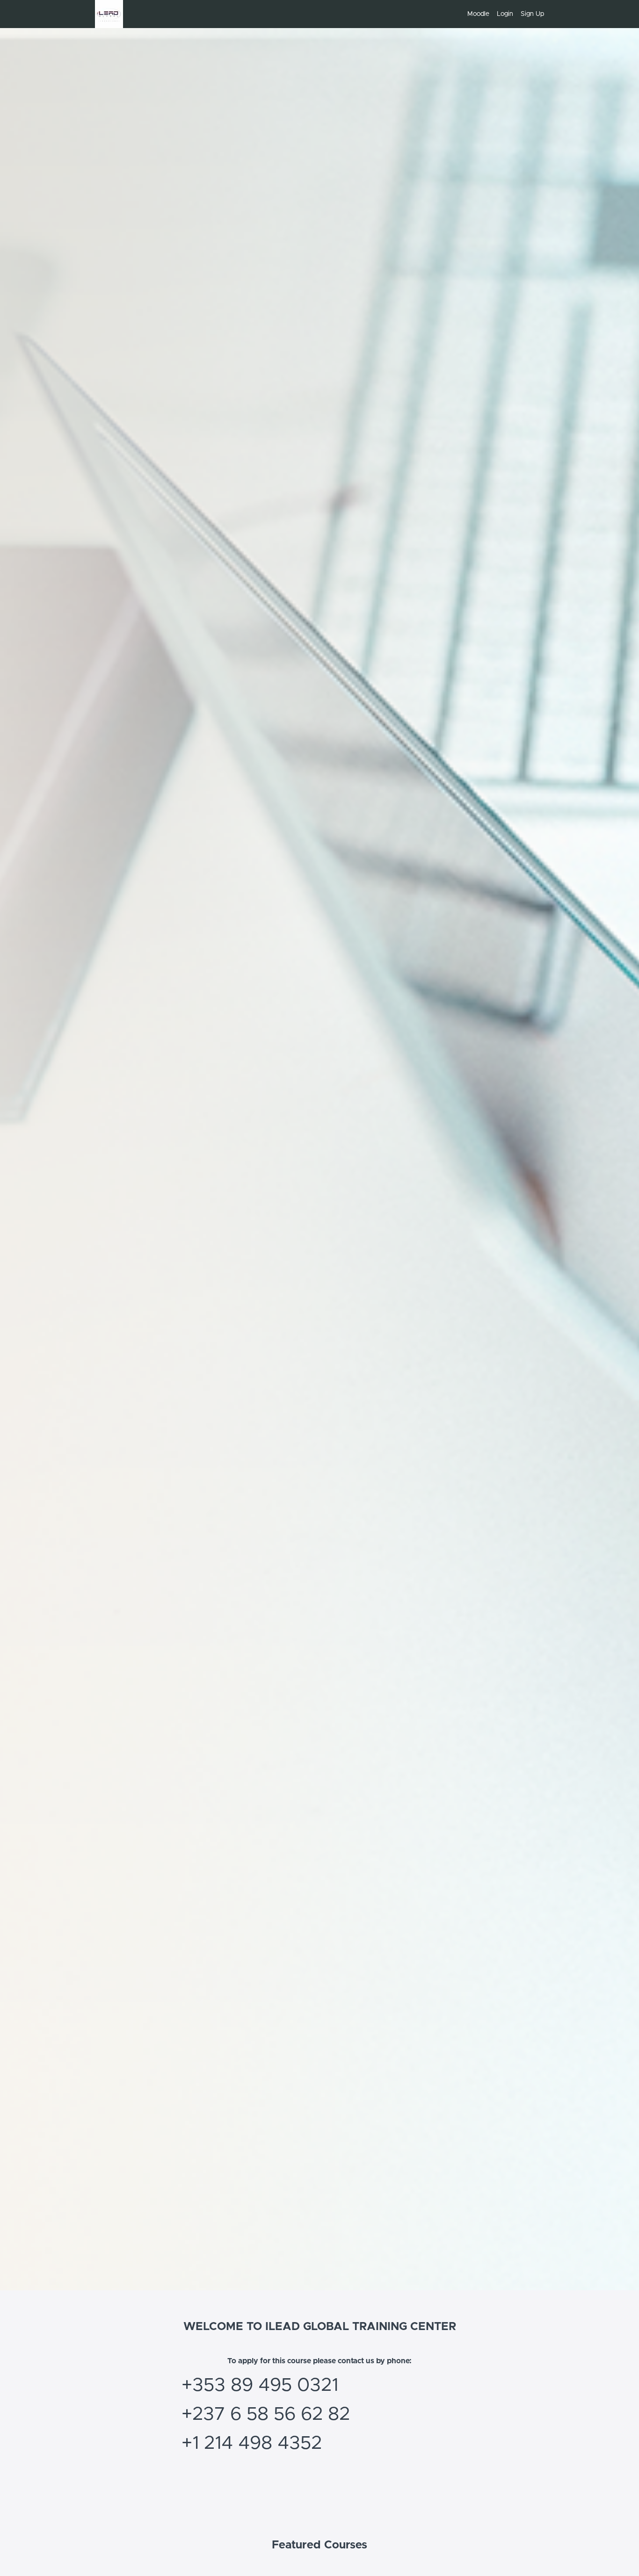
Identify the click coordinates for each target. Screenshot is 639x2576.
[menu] (502, 14)
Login (505, 14)
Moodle (478, 14)
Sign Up (532, 14)
